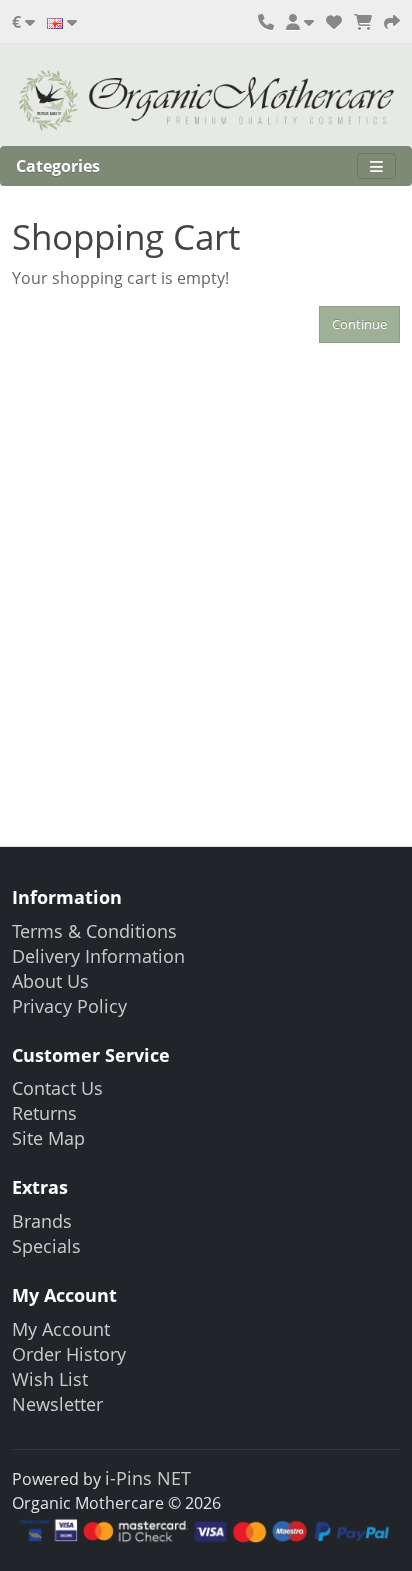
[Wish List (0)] (334, 22)
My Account (61, 1329)
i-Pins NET (148, 1478)
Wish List (50, 1379)
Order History (69, 1354)
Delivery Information (98, 956)
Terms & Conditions (94, 931)
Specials (46, 1246)
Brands (42, 1221)
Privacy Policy (69, 1006)
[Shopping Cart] (363, 22)
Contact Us (57, 1088)
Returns (44, 1113)
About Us (50, 981)
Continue (359, 324)
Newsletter (57, 1404)
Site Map (48, 1138)
